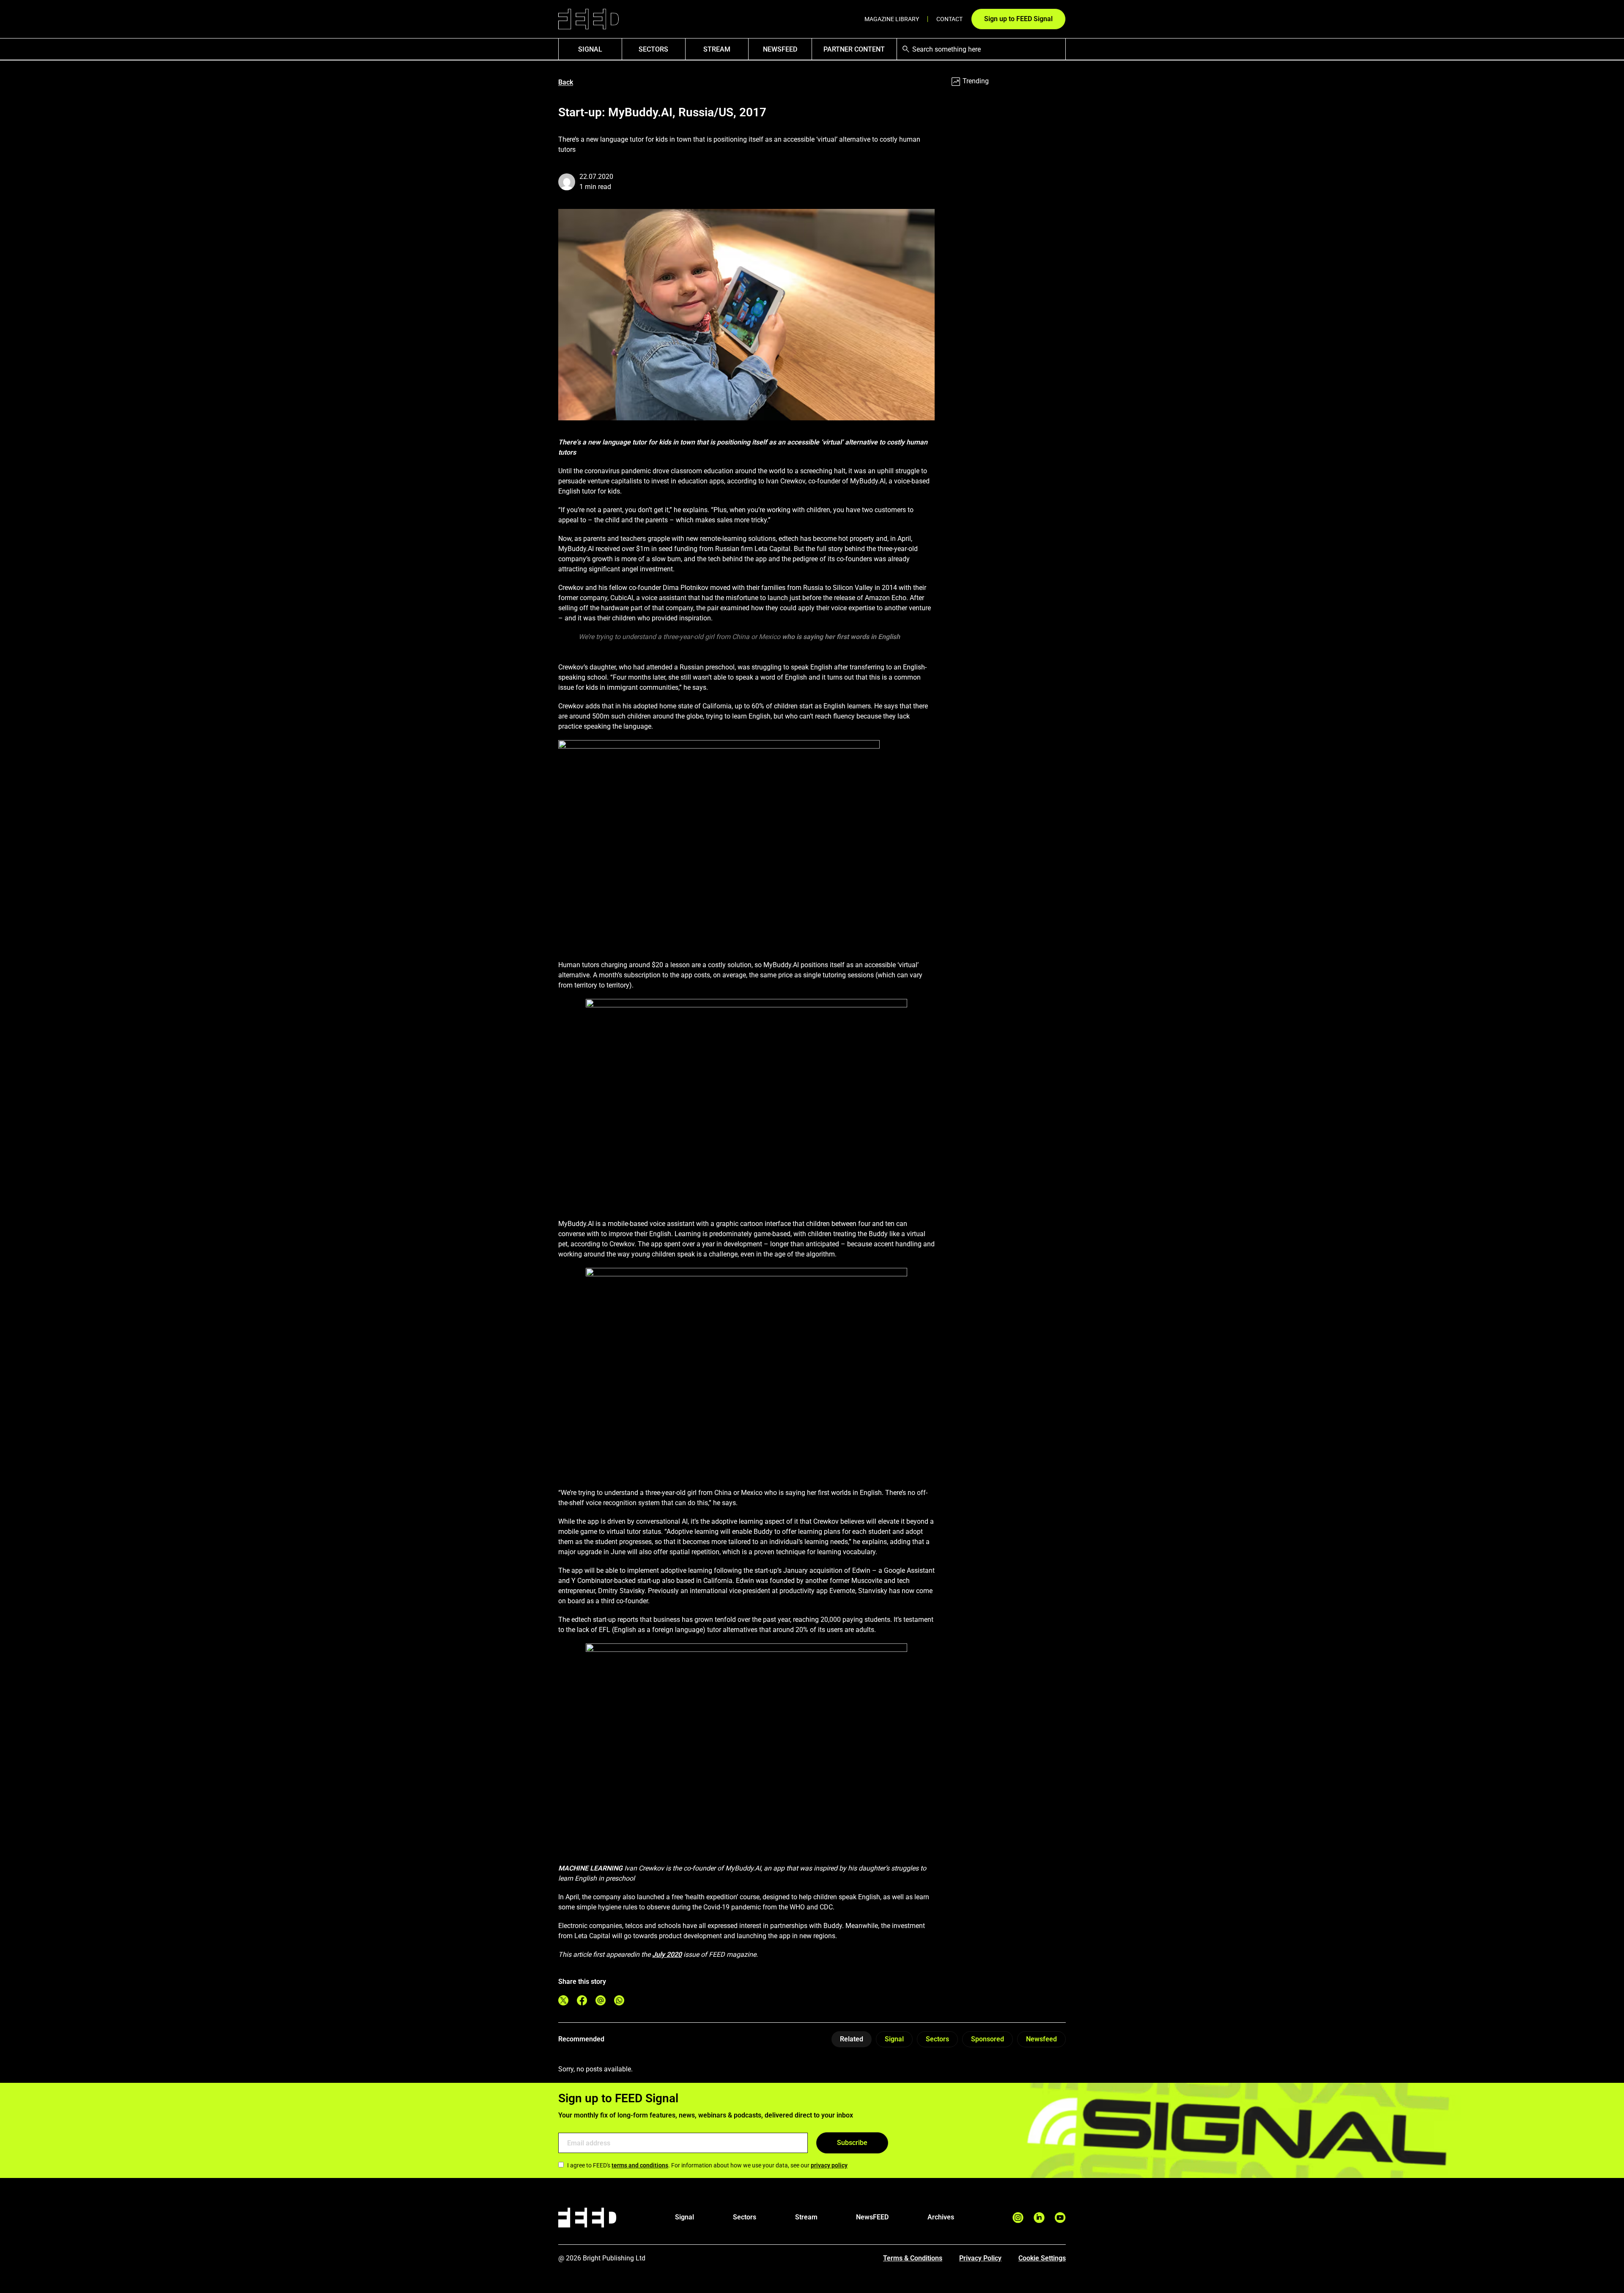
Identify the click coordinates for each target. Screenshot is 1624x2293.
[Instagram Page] (1018, 2218)
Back (566, 82)
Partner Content (854, 49)
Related (852, 2039)
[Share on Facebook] (582, 2000)
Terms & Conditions (913, 2258)
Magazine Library (892, 19)
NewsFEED (780, 49)
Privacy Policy (980, 2258)
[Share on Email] (601, 2000)
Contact (949, 19)
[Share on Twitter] (563, 2000)
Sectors (653, 49)
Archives (941, 2217)
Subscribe (852, 2143)
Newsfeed (1041, 2039)
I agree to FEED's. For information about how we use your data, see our (707, 2165)
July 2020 (667, 1954)
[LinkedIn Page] (1039, 2218)
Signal (894, 2039)
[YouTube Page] (1060, 2218)
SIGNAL (590, 49)
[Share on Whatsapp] (619, 2000)
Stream (717, 49)
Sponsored (988, 2039)
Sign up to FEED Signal (1018, 19)
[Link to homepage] (588, 19)
